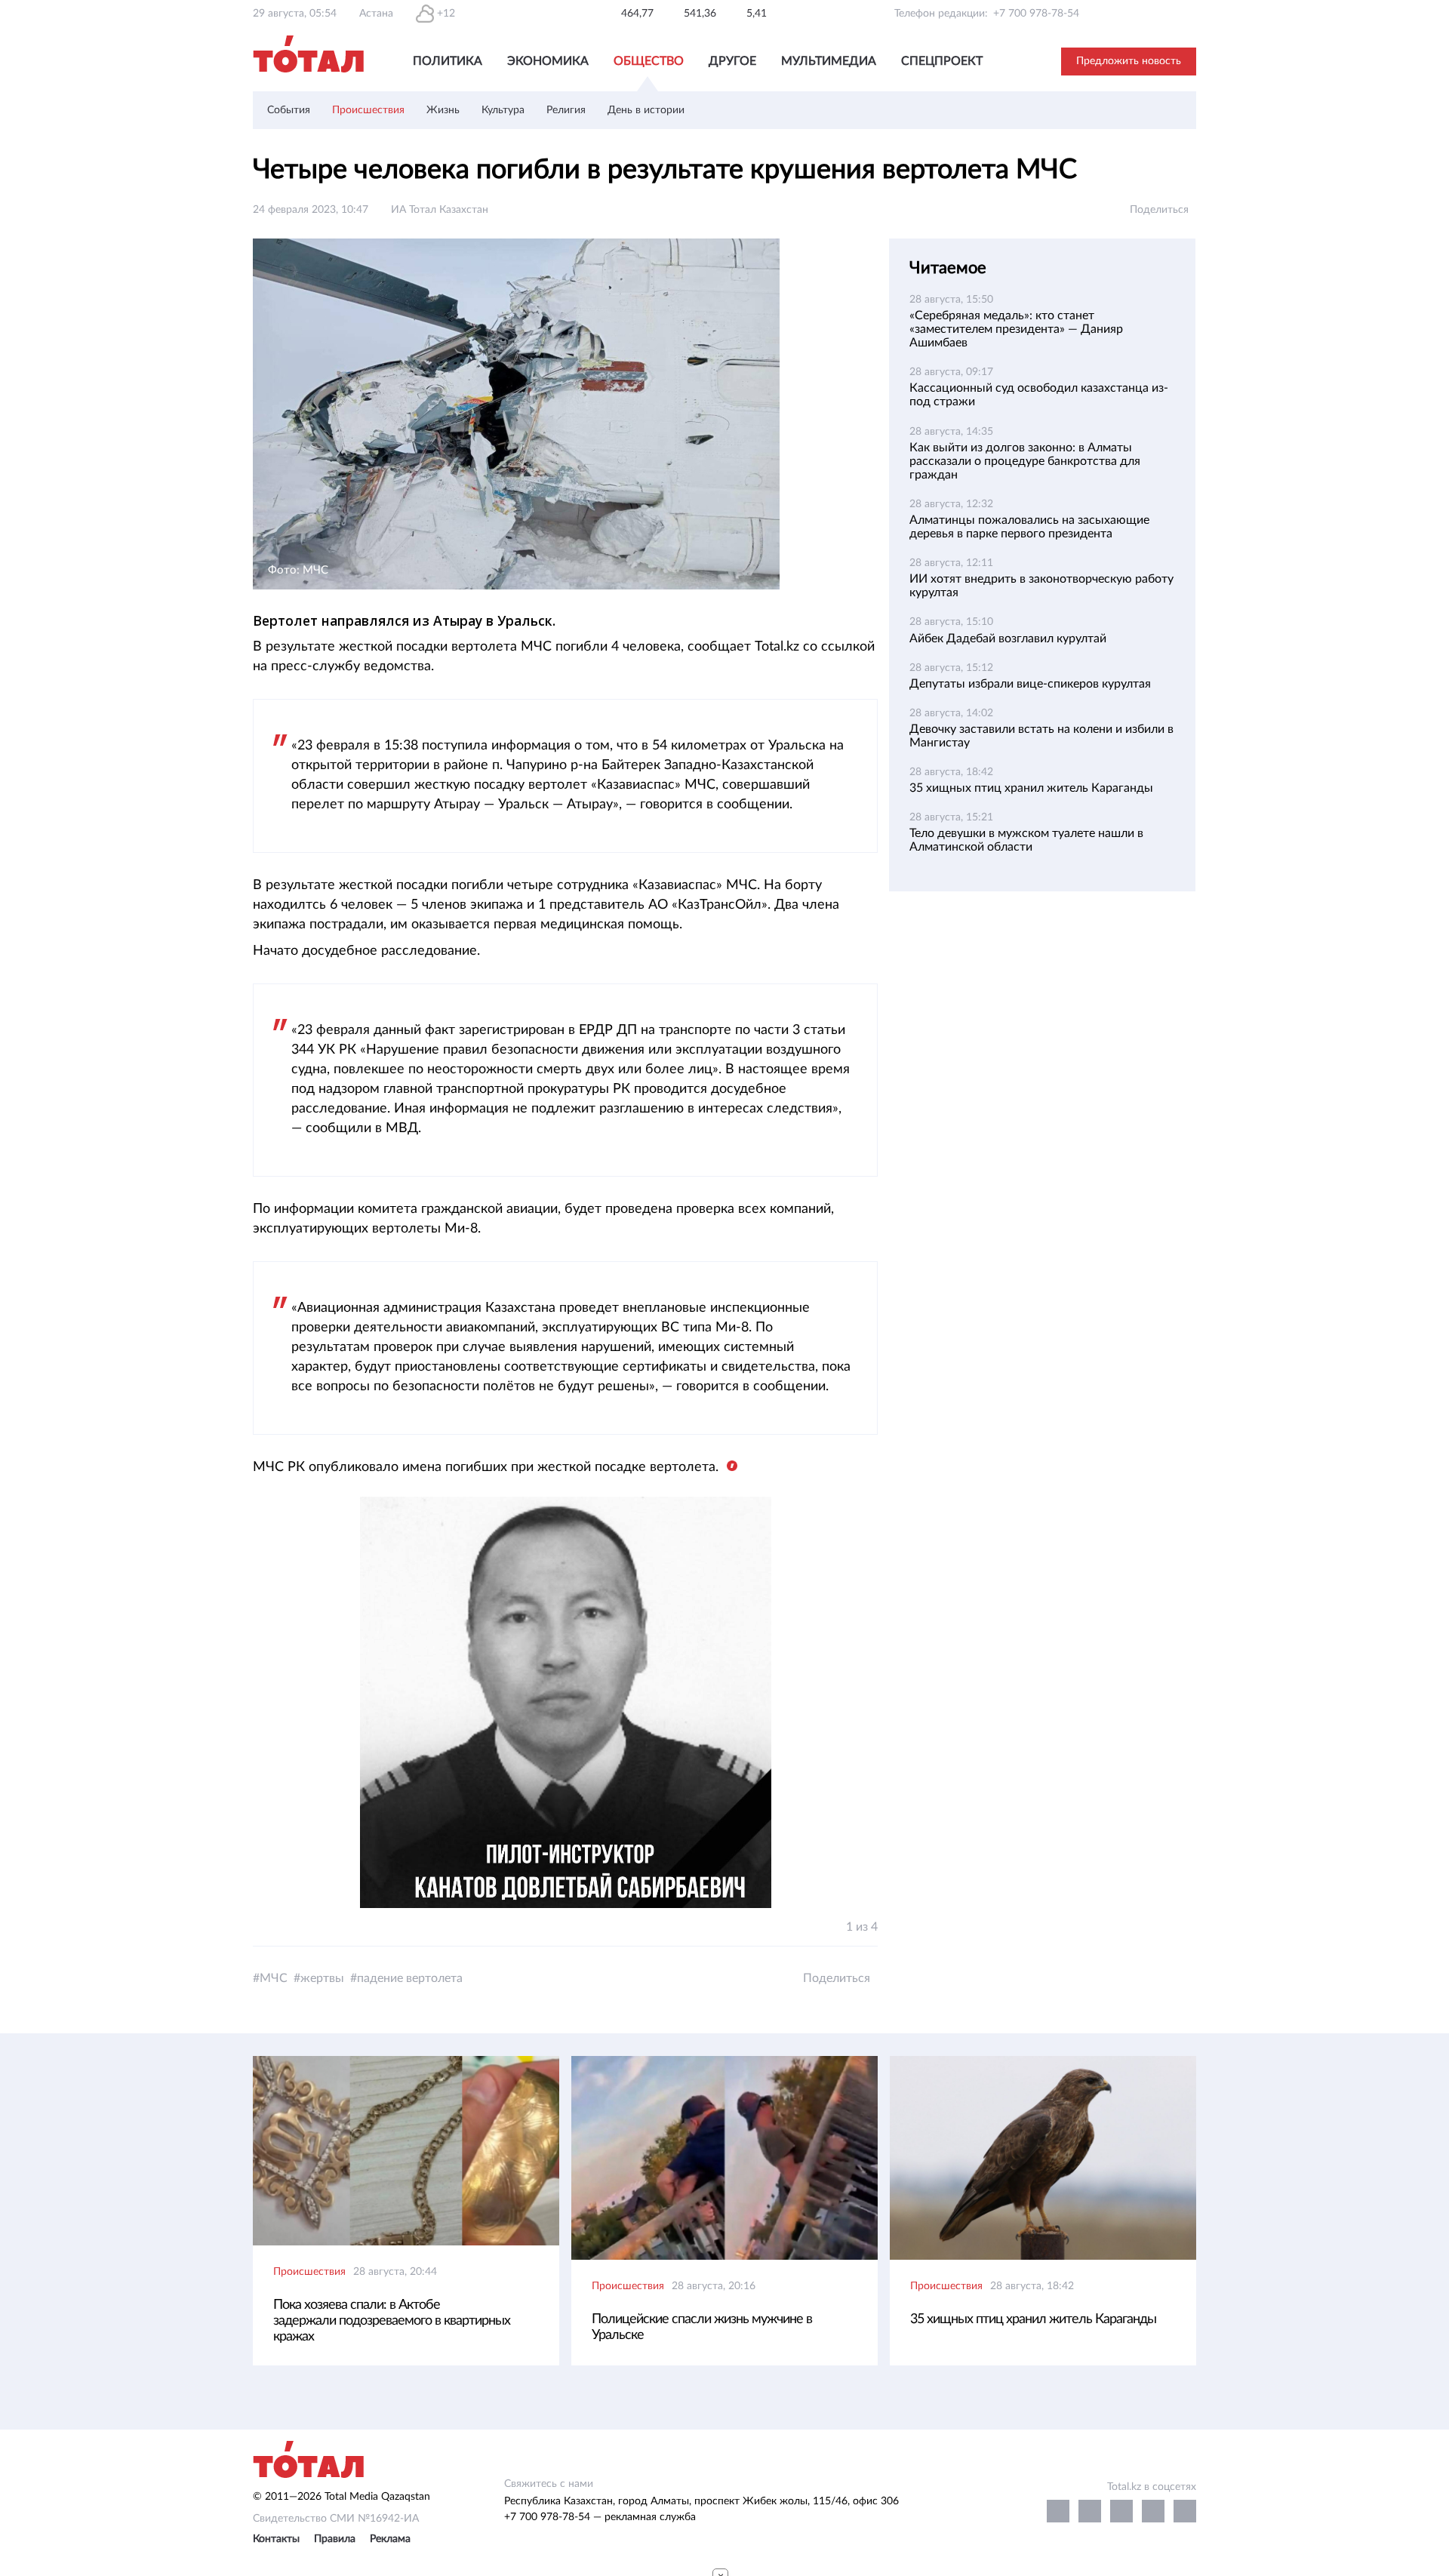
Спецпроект (942, 61)
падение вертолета (410, 1978)
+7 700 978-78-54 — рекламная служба (600, 2517)
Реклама (390, 2539)
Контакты (276, 2539)
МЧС (274, 1978)
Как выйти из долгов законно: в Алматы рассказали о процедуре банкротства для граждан (1025, 461)
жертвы (322, 1978)
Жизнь (443, 110)
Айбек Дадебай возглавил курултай (1008, 639)
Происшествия (368, 110)
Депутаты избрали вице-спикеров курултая (1030, 684)
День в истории (646, 110)
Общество (649, 61)
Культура (503, 110)
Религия (566, 110)
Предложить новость (1129, 61)
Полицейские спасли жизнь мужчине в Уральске (702, 2327)
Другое (732, 61)
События (289, 110)
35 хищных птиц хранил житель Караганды (1031, 788)
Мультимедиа (829, 61)
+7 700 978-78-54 (1036, 14)
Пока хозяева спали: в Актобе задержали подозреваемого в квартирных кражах (392, 2321)
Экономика (548, 61)
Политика (448, 61)
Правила (335, 2539)
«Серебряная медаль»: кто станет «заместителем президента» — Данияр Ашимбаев (1016, 329)
